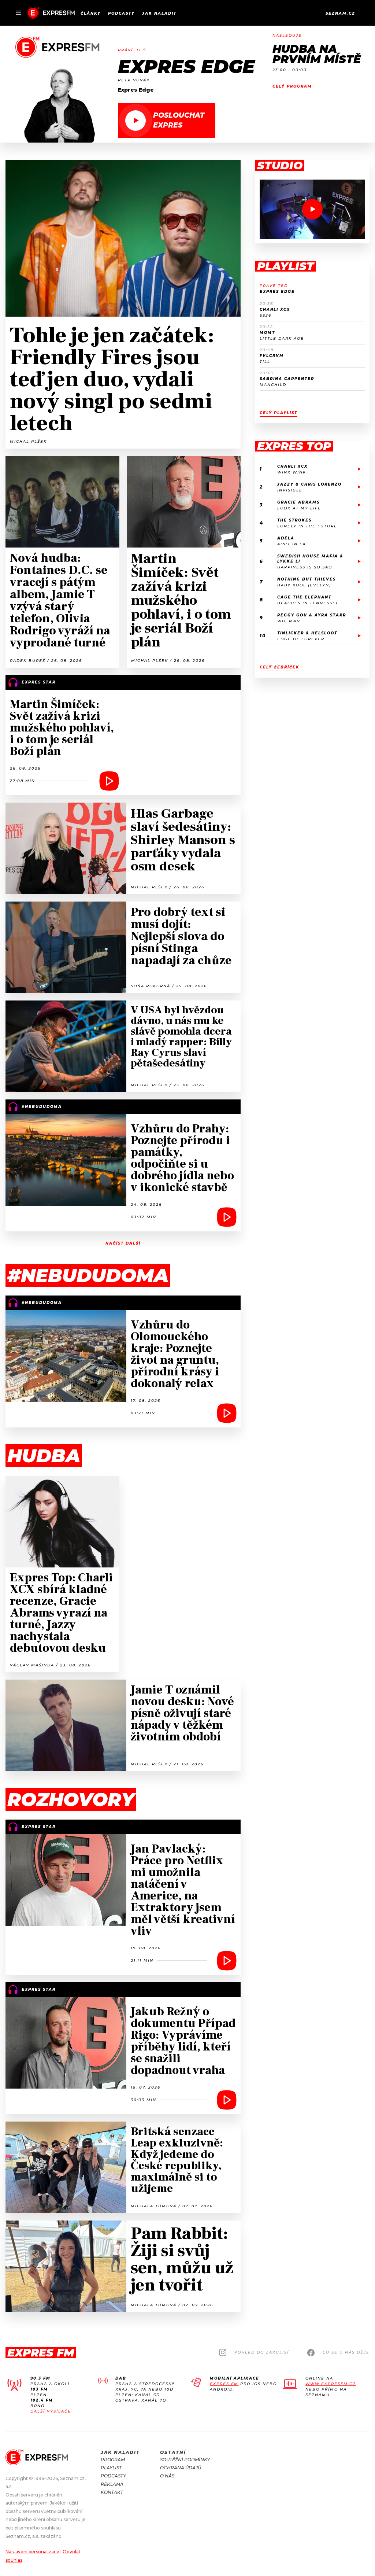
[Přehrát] (312, 209)
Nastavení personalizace (32, 2552)
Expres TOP (294, 446)
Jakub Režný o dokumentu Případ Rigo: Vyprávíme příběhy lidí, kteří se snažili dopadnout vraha (183, 2041)
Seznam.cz (340, 13)
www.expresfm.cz (331, 2384)
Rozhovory (71, 1800)
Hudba (44, 1456)
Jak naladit (159, 13)
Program (113, 2460)
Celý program (292, 86)
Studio (280, 166)
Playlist (285, 266)
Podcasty (121, 13)
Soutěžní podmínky (185, 2460)
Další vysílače (51, 2411)
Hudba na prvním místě (317, 54)
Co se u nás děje (346, 2352)
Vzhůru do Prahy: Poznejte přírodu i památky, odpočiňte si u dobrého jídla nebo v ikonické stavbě (182, 1158)
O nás (167, 2476)
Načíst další (123, 1243)
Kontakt (112, 2492)
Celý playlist (279, 413)
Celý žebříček (280, 667)
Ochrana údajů (181, 2468)
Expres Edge (186, 67)
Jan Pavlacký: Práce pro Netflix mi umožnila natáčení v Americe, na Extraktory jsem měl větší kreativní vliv (183, 1890)
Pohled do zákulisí (262, 2352)
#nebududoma (88, 1276)
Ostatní (173, 2452)
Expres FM (224, 2384)
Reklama (112, 2484)
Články (91, 13)
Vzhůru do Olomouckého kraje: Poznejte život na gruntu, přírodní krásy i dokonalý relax (175, 1354)
